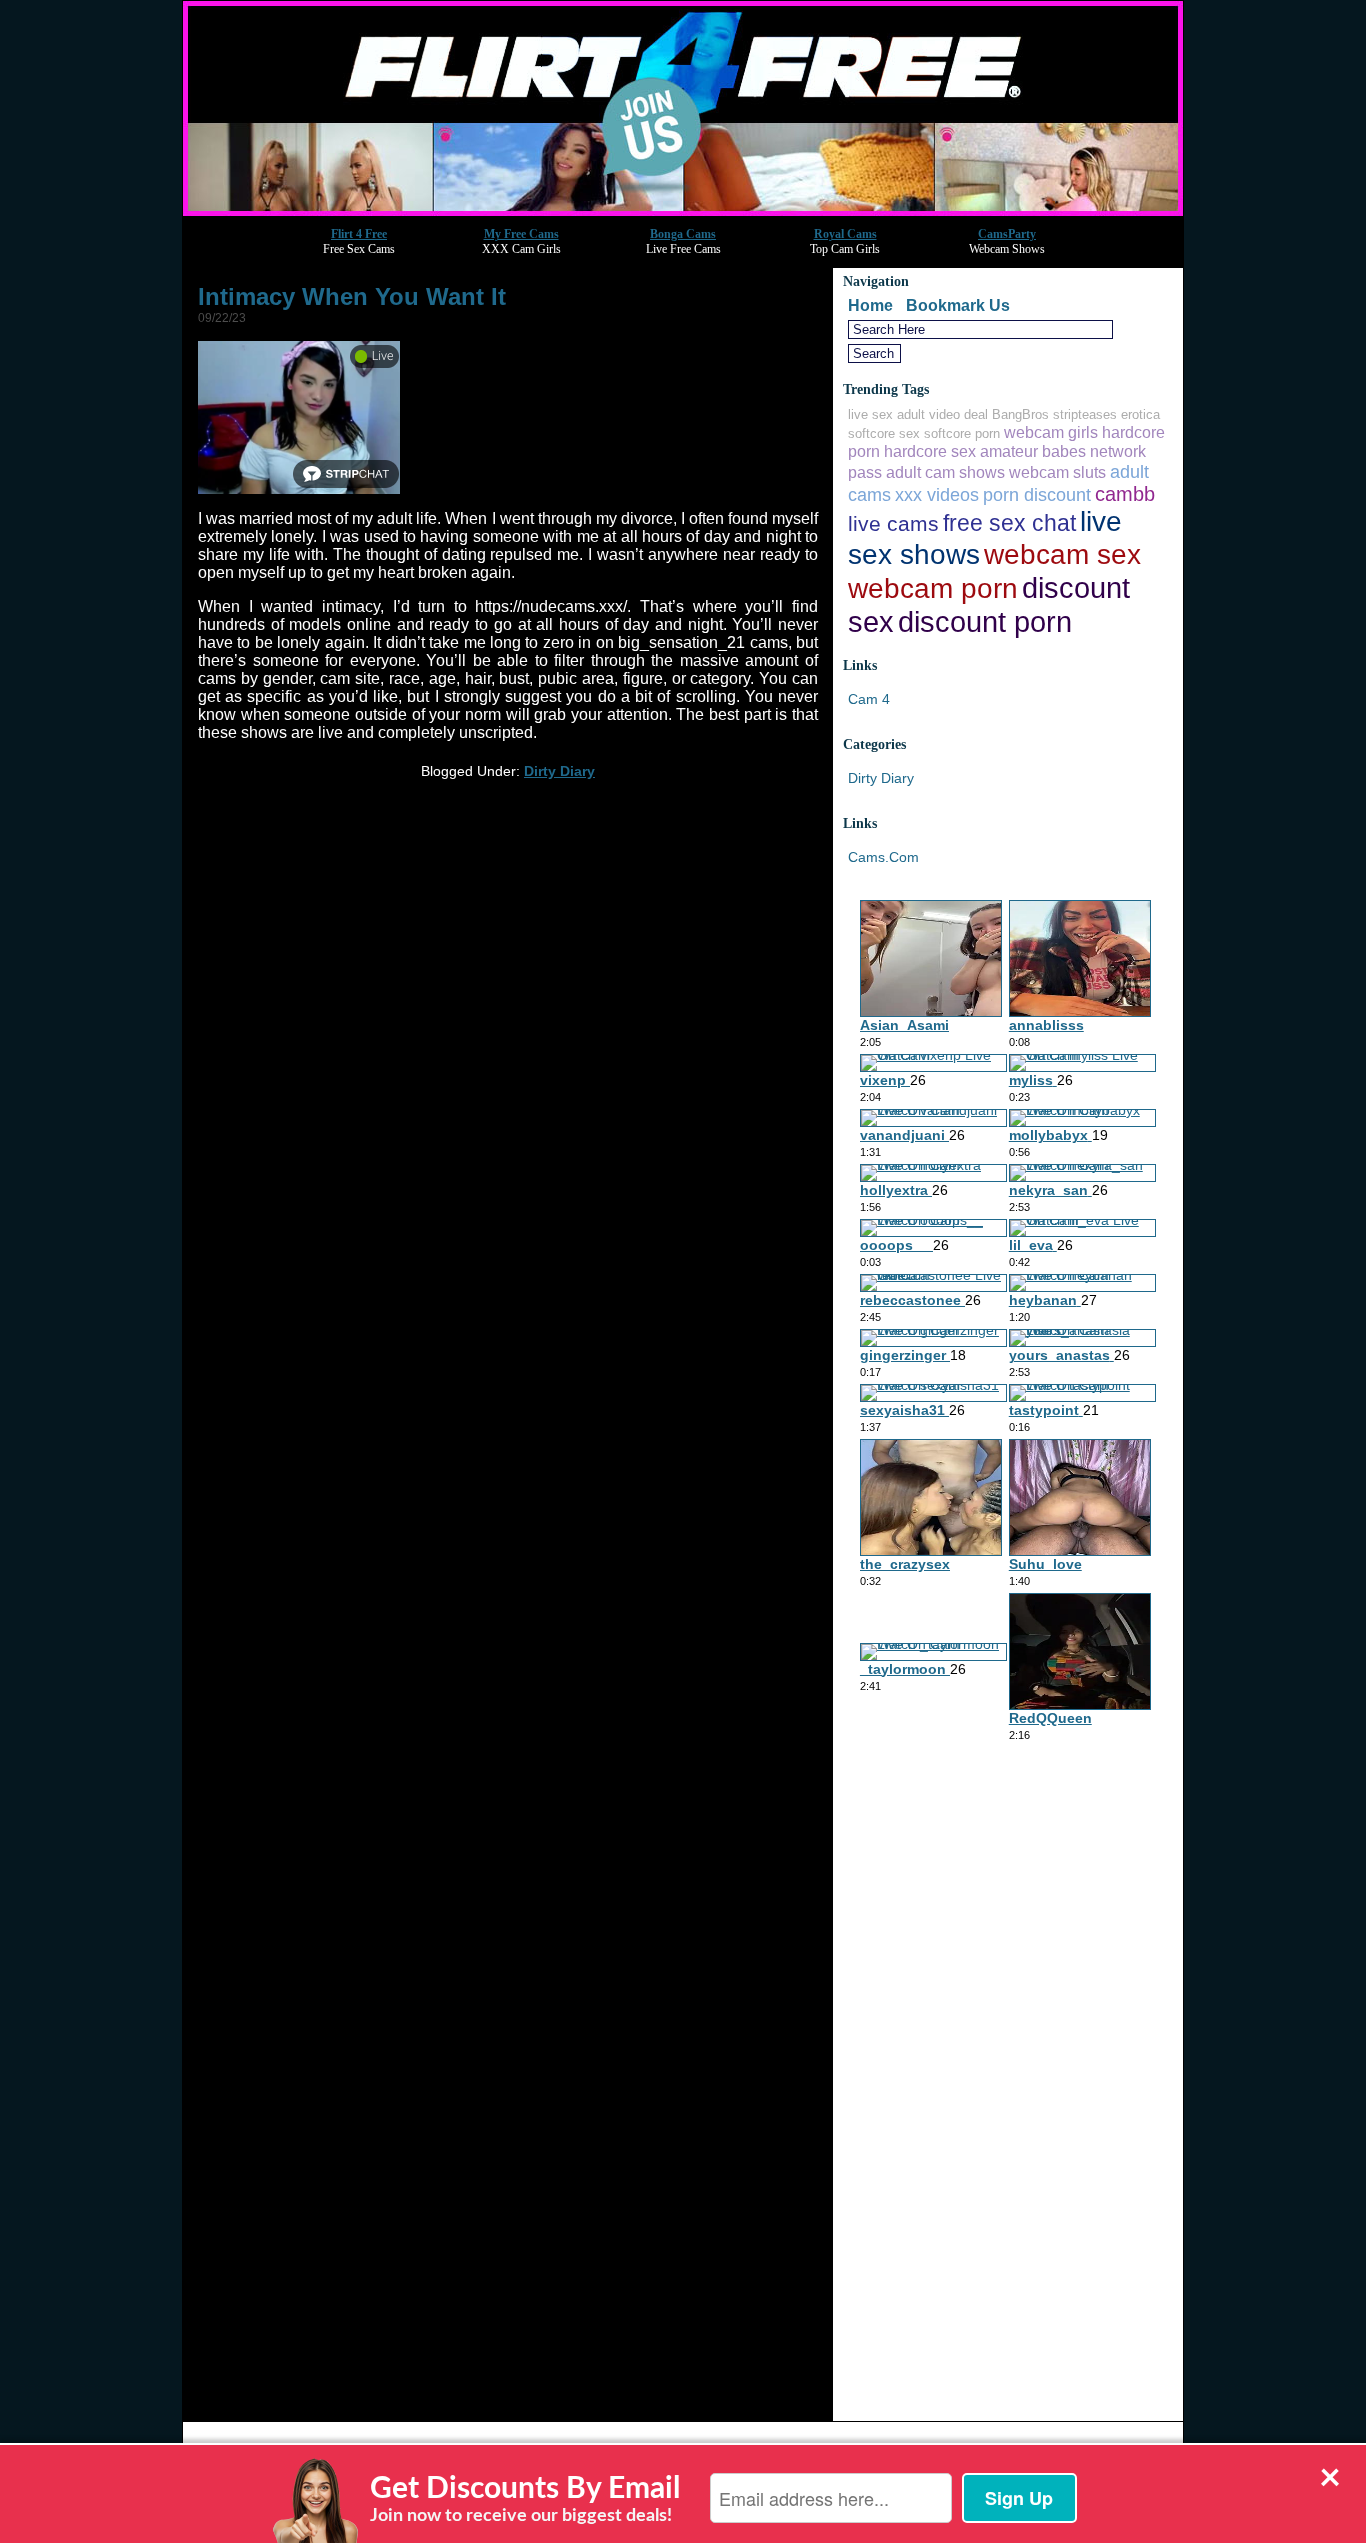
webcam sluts (1057, 472)
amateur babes (1033, 451)
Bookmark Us (958, 305)
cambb (1125, 494)
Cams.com (883, 857)
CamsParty (1007, 234)
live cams (893, 524)
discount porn (985, 621)
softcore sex (884, 433)
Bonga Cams (683, 234)
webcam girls (1051, 432)
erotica (1140, 414)
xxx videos (937, 494)
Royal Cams (845, 234)
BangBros (1020, 414)
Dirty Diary (559, 771)
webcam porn (933, 588)
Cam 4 (869, 699)
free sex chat (1009, 523)
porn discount (1037, 494)
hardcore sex (930, 451)
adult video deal (942, 414)
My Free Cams (521, 234)
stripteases (1085, 414)
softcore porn (962, 433)
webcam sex (1062, 554)
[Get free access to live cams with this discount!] (683, 210)
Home (870, 305)
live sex (870, 414)
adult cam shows (945, 472)
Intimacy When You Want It (352, 296)
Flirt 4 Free (359, 234)
